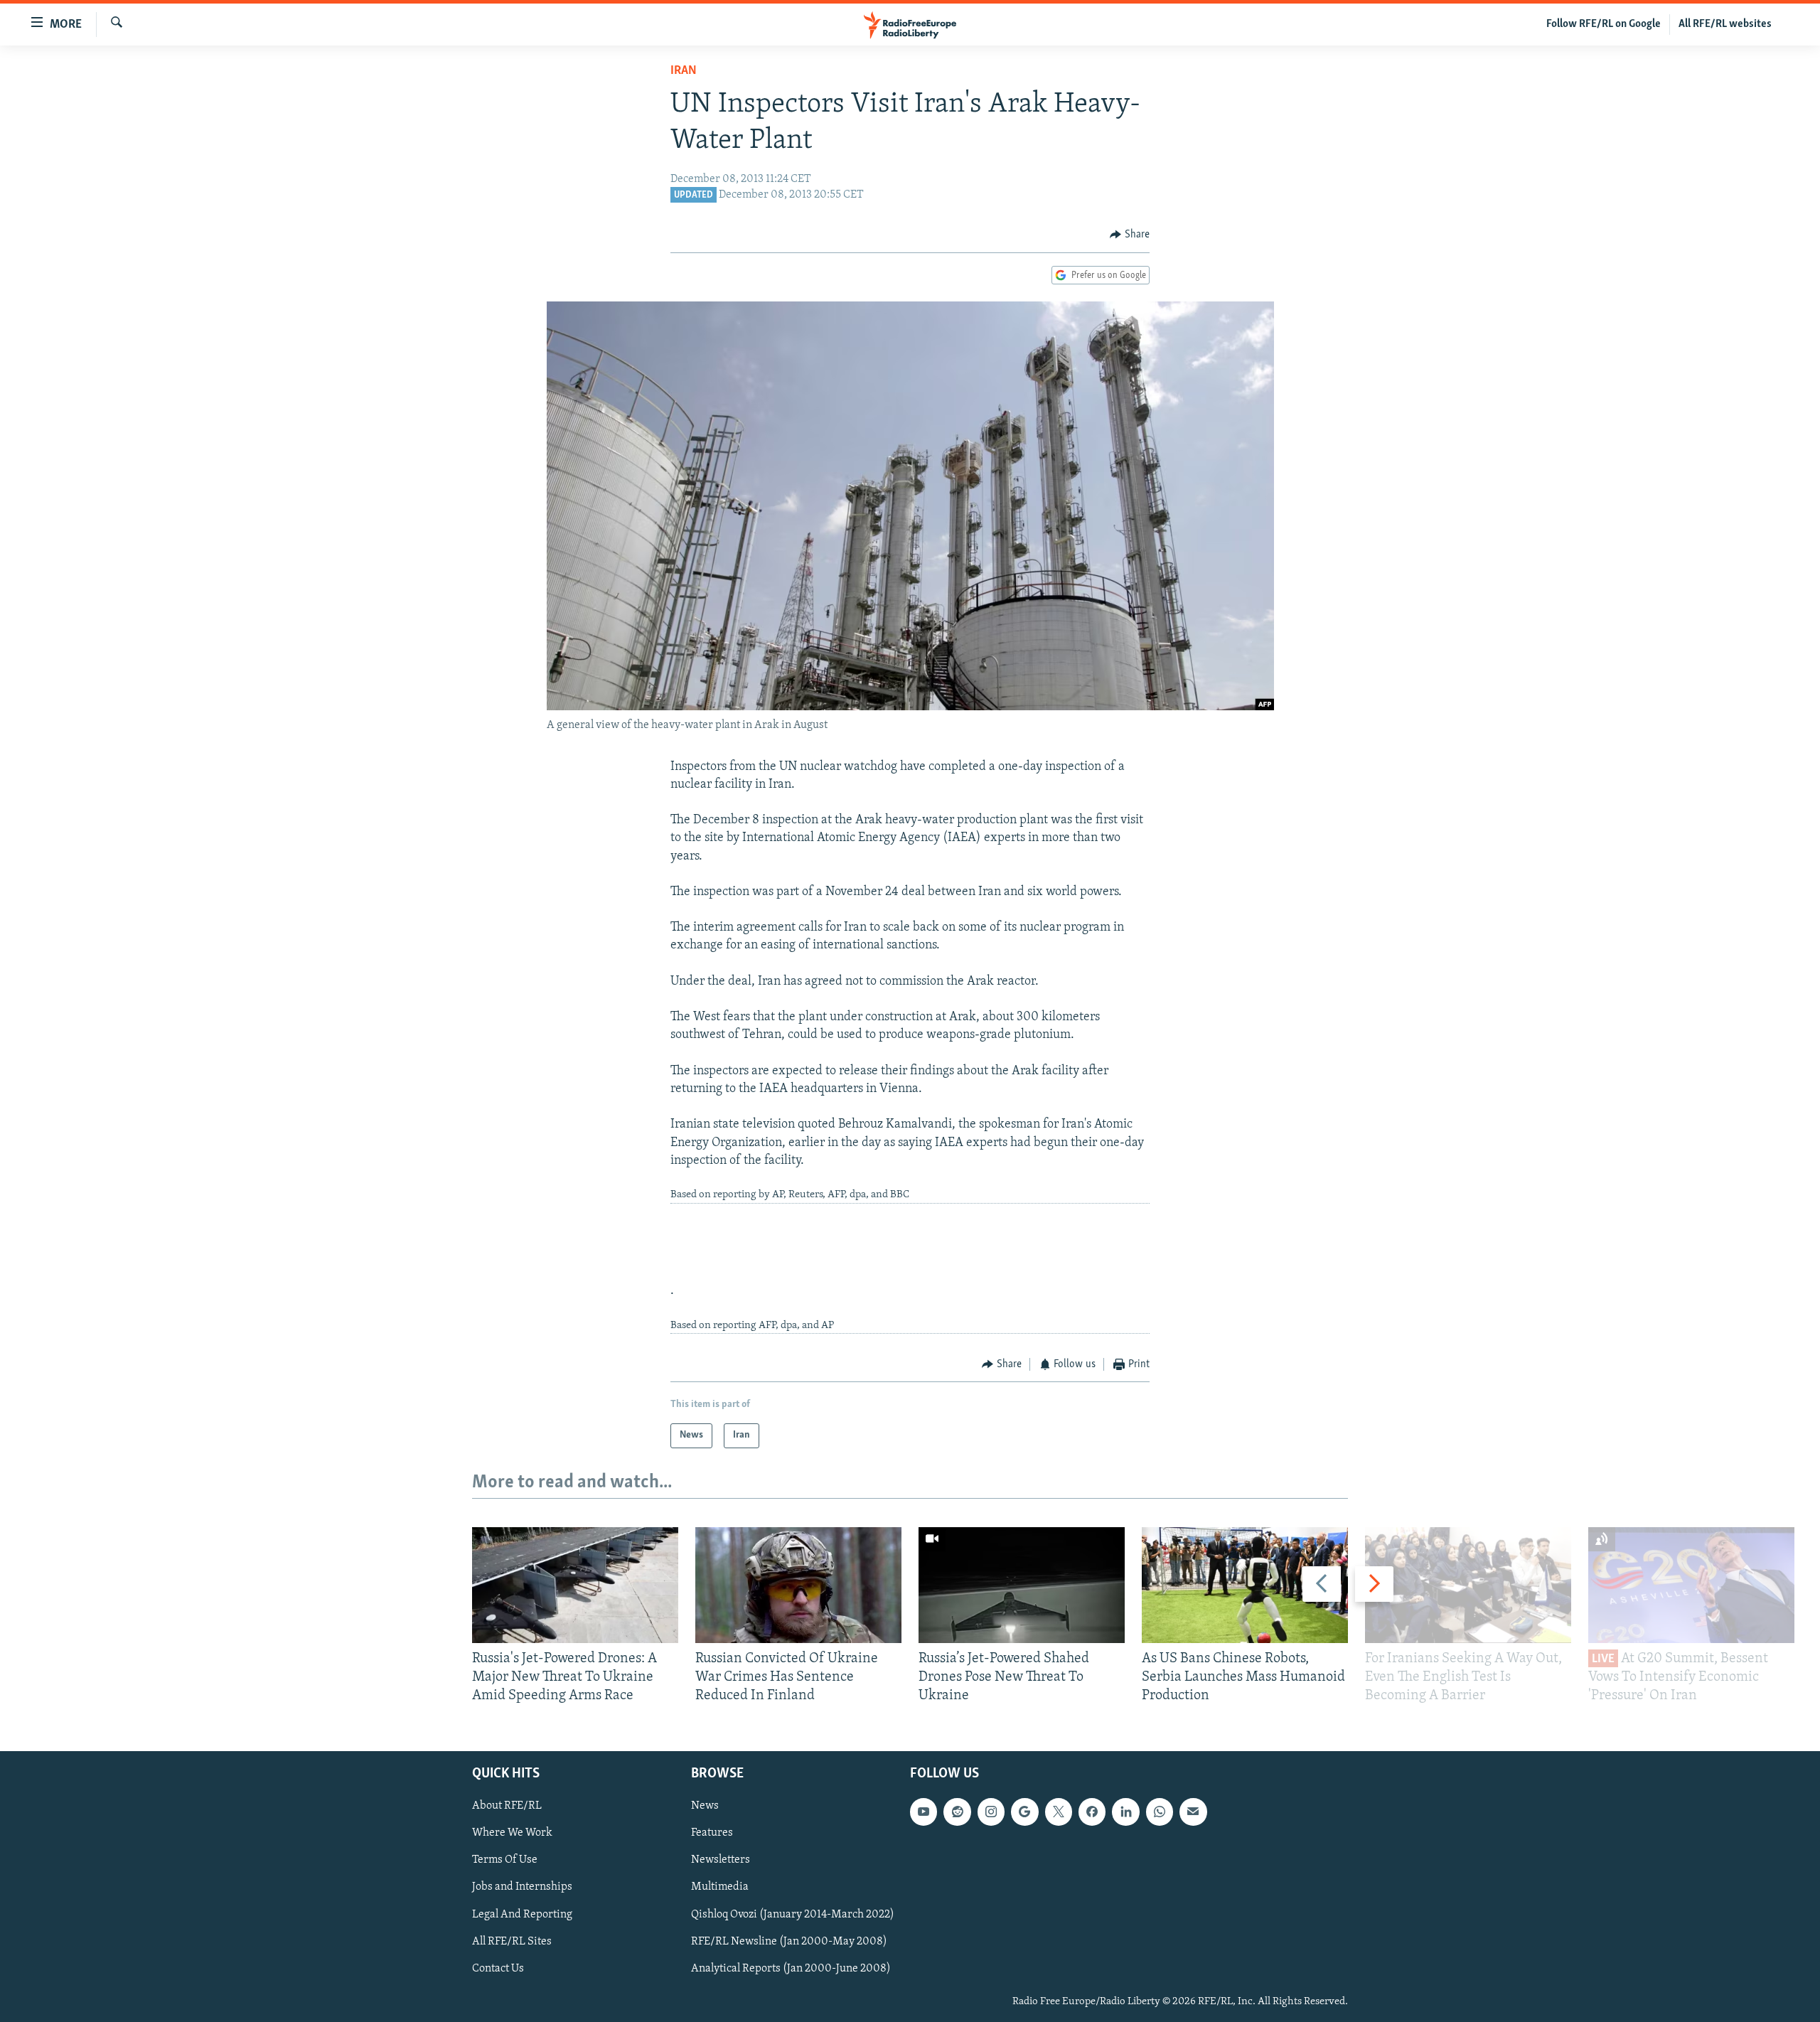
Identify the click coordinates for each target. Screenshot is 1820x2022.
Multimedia (720, 1888)
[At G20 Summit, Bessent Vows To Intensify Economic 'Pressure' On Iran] (1691, 1585)
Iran (684, 71)
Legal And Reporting (522, 1915)
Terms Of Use (505, 1861)
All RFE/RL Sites (512, 1942)
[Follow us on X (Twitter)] (1059, 1812)
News (705, 1807)
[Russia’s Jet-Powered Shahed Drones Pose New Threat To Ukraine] (1022, 1585)
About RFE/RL (507, 1807)
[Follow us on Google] (1024, 1812)
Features (712, 1834)
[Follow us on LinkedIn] (1125, 1812)
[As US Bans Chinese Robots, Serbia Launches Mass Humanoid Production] (1245, 1585)
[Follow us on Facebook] (1092, 1812)
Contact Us (498, 1969)
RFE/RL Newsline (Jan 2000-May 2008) (789, 1942)
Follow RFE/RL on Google (1604, 24)
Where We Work (512, 1834)
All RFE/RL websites (1725, 24)
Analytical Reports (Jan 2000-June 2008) (791, 1969)
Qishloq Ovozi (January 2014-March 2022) (793, 1915)
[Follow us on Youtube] (924, 1812)
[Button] (1130, 235)
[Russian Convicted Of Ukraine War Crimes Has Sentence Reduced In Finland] (798, 1585)
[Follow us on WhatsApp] (1160, 1812)
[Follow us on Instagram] (991, 1812)
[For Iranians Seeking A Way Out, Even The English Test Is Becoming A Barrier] (1468, 1585)
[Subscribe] (1193, 1812)
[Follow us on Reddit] (957, 1812)
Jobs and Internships (522, 1888)
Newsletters (721, 1861)
